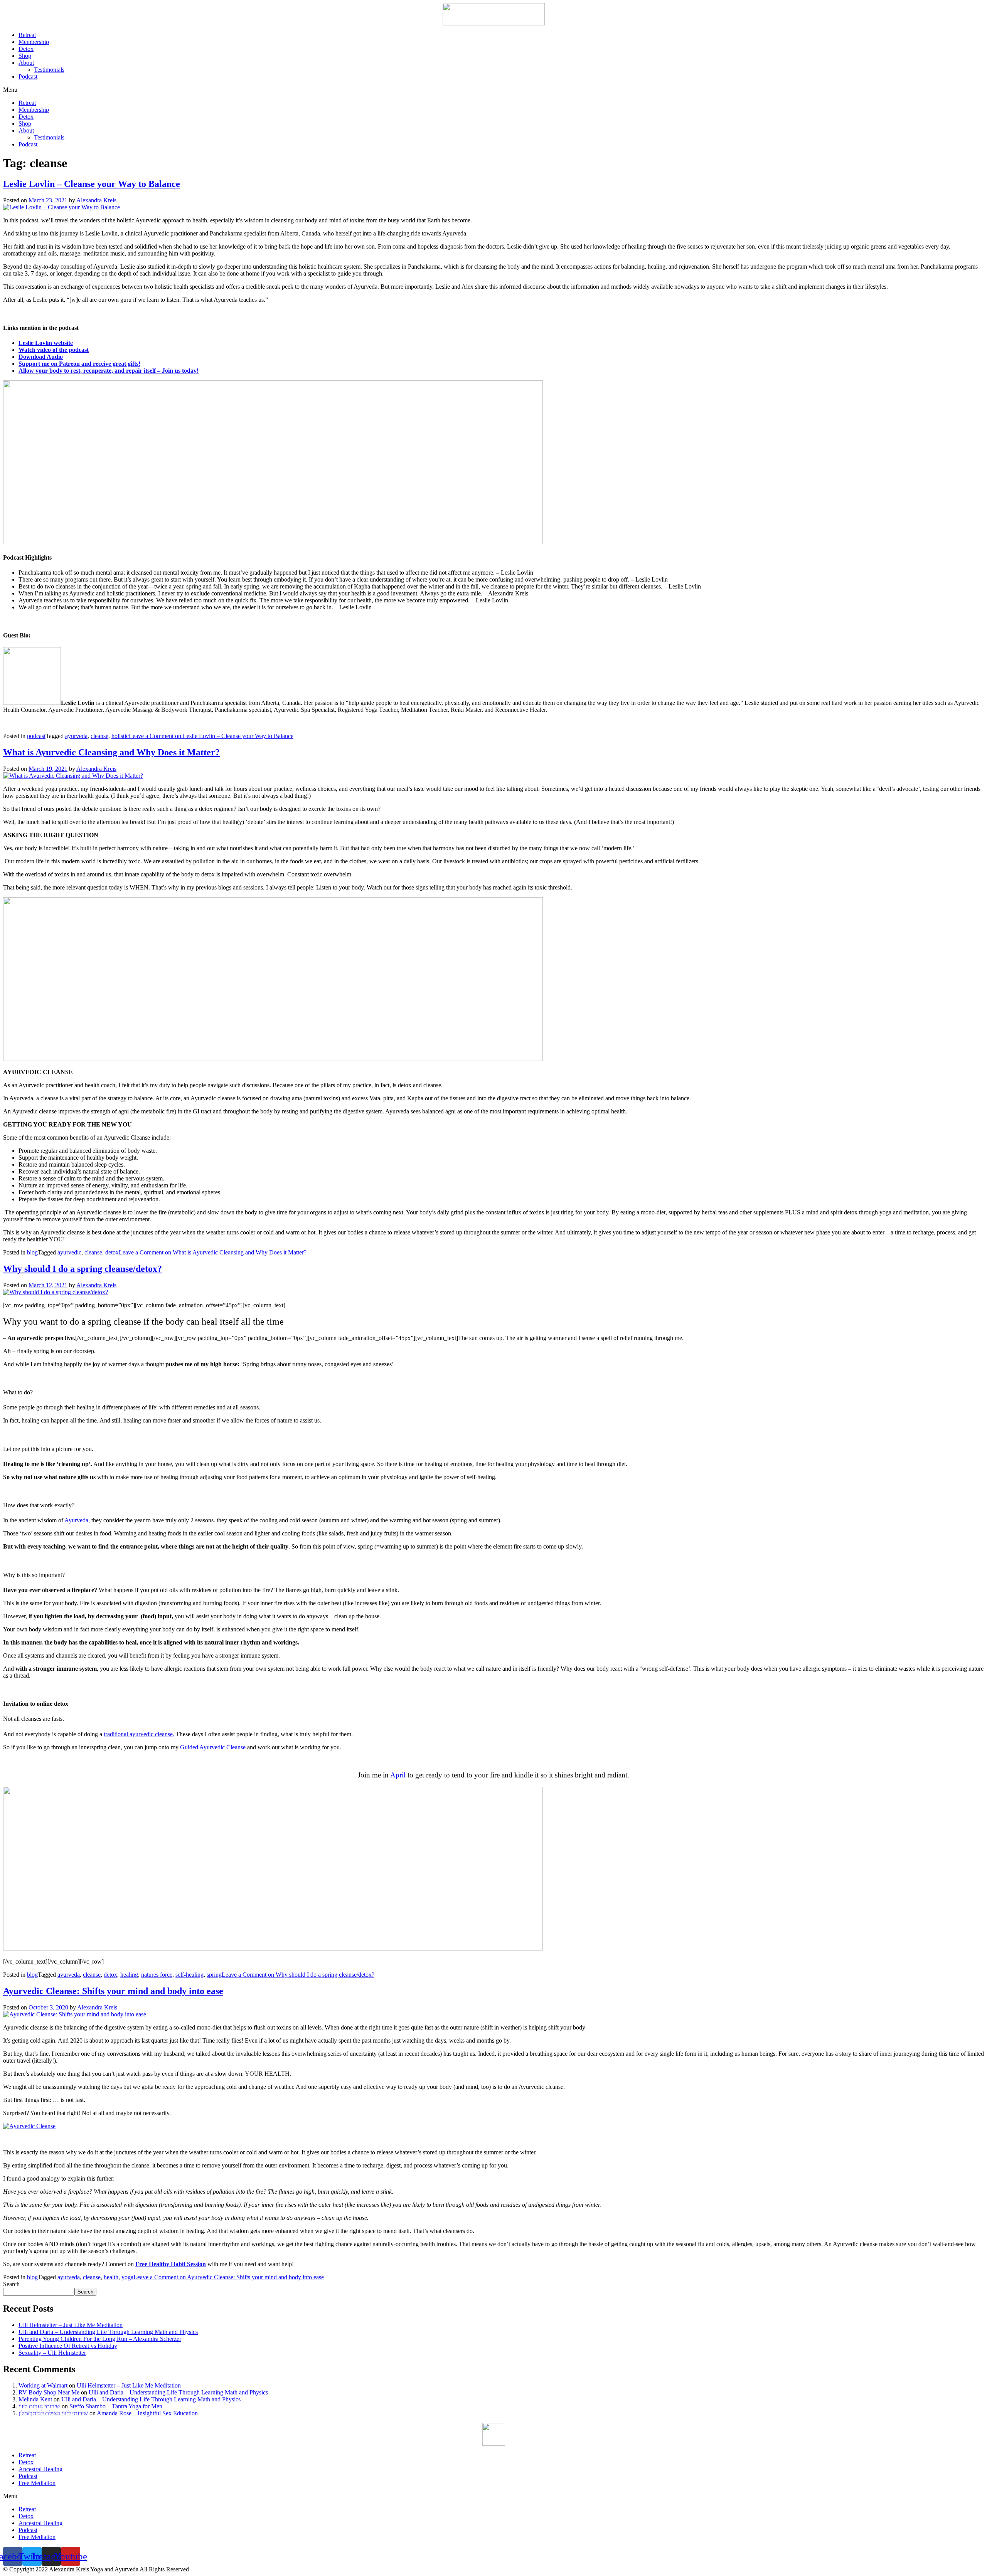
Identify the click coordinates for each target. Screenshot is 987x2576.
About (26, 63)
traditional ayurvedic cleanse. (139, 1734)
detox (112, 1252)
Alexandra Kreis (96, 200)
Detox (26, 49)
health (111, 2277)
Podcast (28, 77)
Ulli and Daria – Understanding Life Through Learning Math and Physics (108, 2332)
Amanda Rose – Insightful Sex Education (147, 2413)
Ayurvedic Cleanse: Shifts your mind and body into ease (113, 1991)
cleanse (99, 736)
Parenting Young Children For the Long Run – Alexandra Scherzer (100, 2339)
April (398, 1775)
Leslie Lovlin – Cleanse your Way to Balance (92, 184)
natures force (157, 1975)
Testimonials (49, 70)
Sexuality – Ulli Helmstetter (52, 2353)
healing (129, 1975)
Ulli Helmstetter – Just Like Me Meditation (71, 2325)
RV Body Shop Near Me (49, 2392)
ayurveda (76, 736)
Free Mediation (37, 2483)
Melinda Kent (35, 2399)
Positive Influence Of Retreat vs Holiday (68, 2346)
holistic (120, 736)
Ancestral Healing (40, 2469)
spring (214, 1975)
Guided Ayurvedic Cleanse (213, 1747)
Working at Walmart (43, 2385)
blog (32, 1252)
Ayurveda (76, 1520)
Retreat (27, 35)
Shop (25, 56)
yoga (127, 2277)
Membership (34, 42)
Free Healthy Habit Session (171, 2264)
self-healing (189, 1975)
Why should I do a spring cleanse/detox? (83, 1269)
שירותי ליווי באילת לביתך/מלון (53, 2413)
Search (11, 2284)
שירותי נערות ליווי (39, 2406)
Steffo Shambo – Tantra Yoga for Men (116, 2406)
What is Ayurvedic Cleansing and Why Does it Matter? (111, 752)
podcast (36, 736)
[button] (493, 90)
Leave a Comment (211, 736)
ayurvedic (69, 1252)
